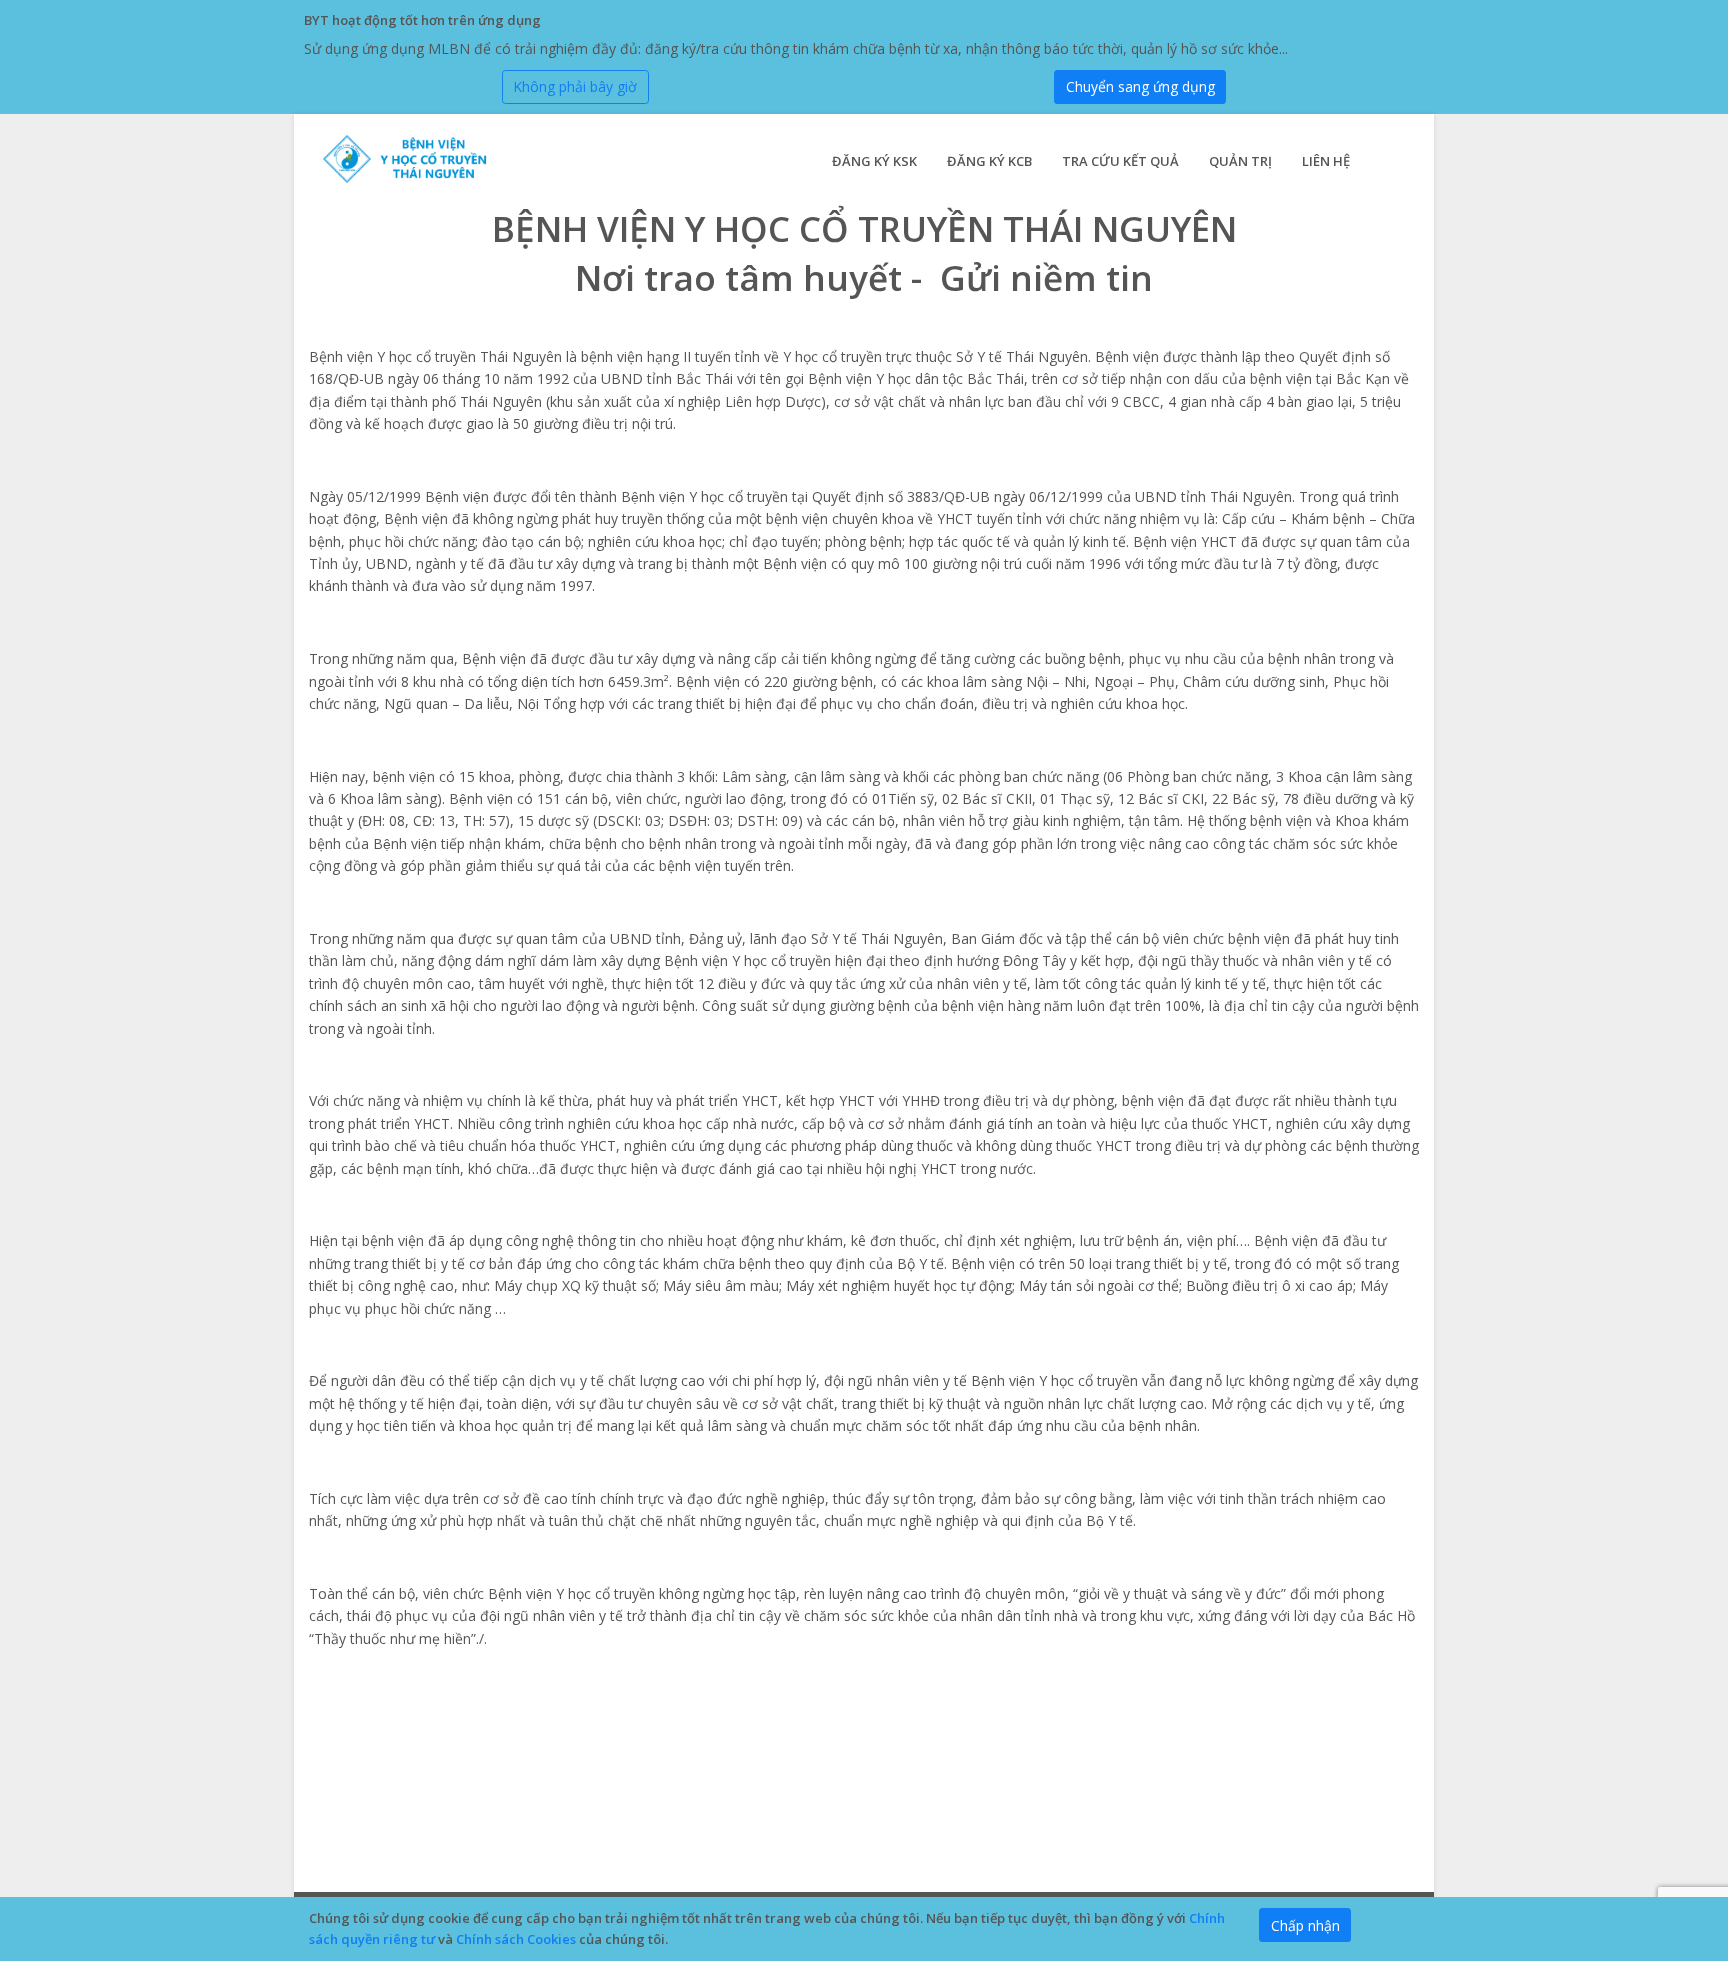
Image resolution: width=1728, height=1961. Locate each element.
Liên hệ (1326, 161)
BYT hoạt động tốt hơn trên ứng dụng (422, 20)
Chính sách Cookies (516, 1939)
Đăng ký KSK (874, 161)
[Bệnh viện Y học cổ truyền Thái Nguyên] (416, 159)
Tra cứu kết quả (1120, 161)
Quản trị (1240, 161)
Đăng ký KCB (989, 161)
